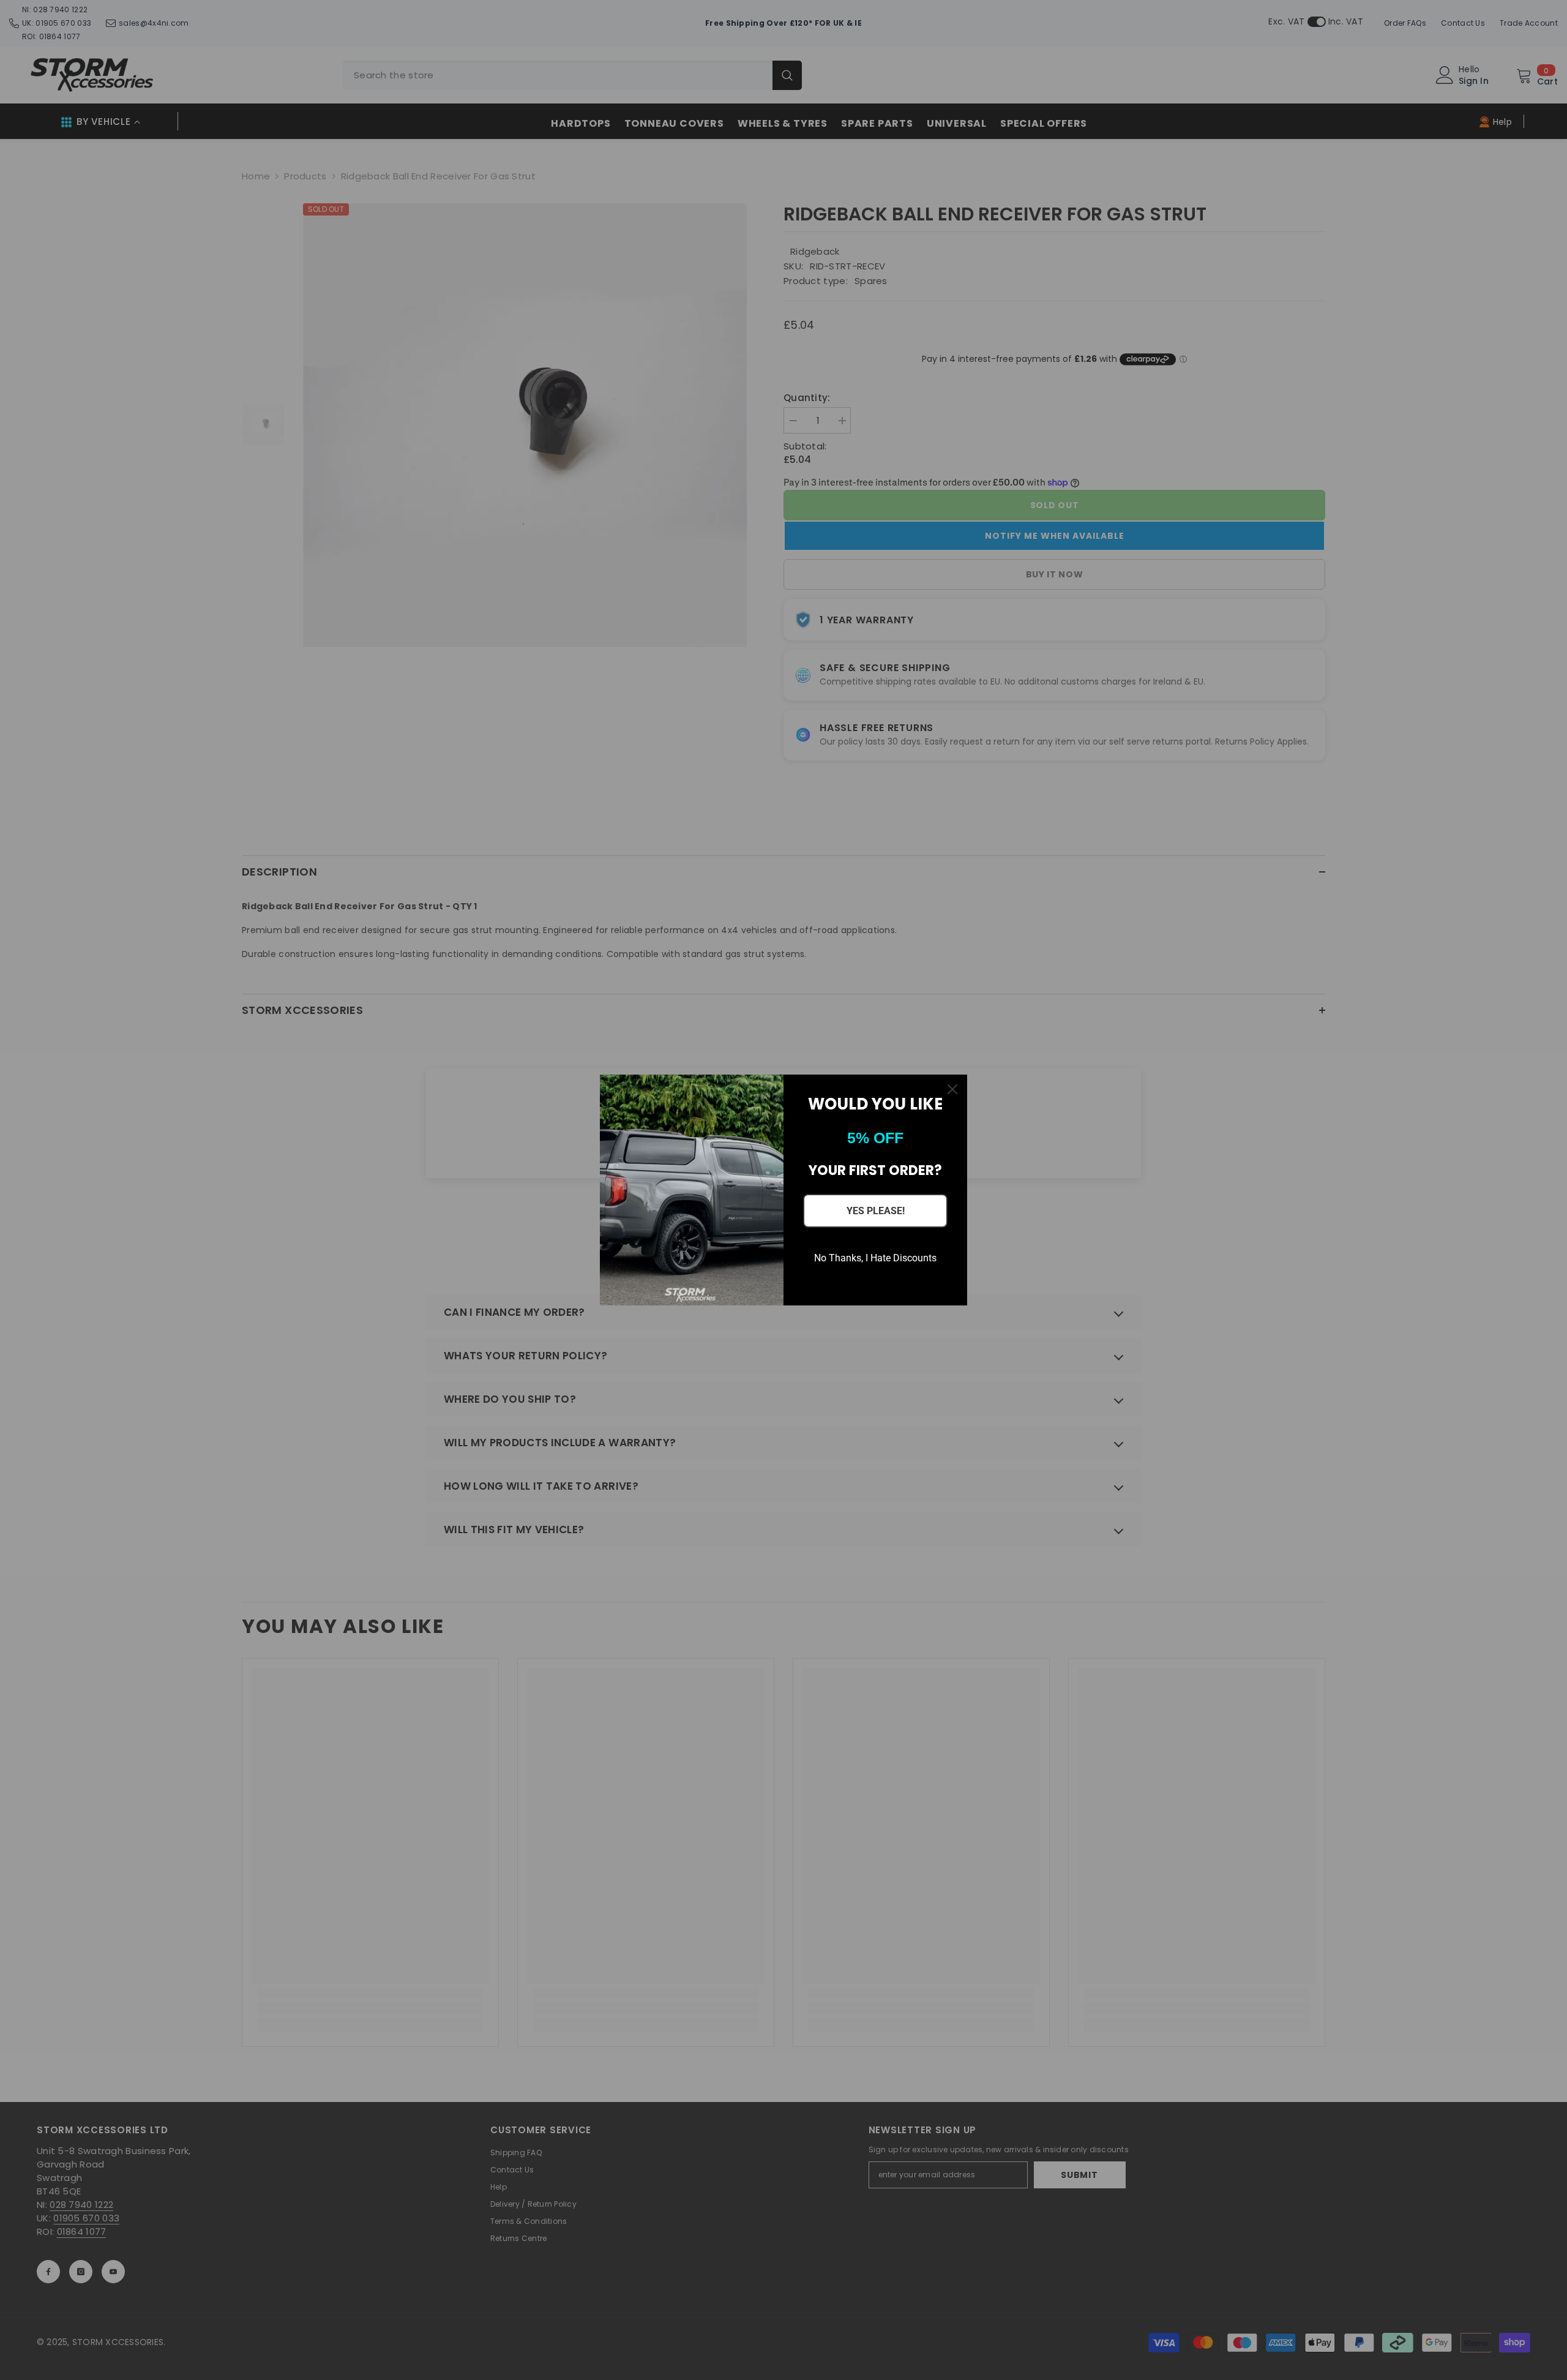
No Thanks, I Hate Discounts (875, 1258)
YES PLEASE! (876, 1211)
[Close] (952, 1089)
